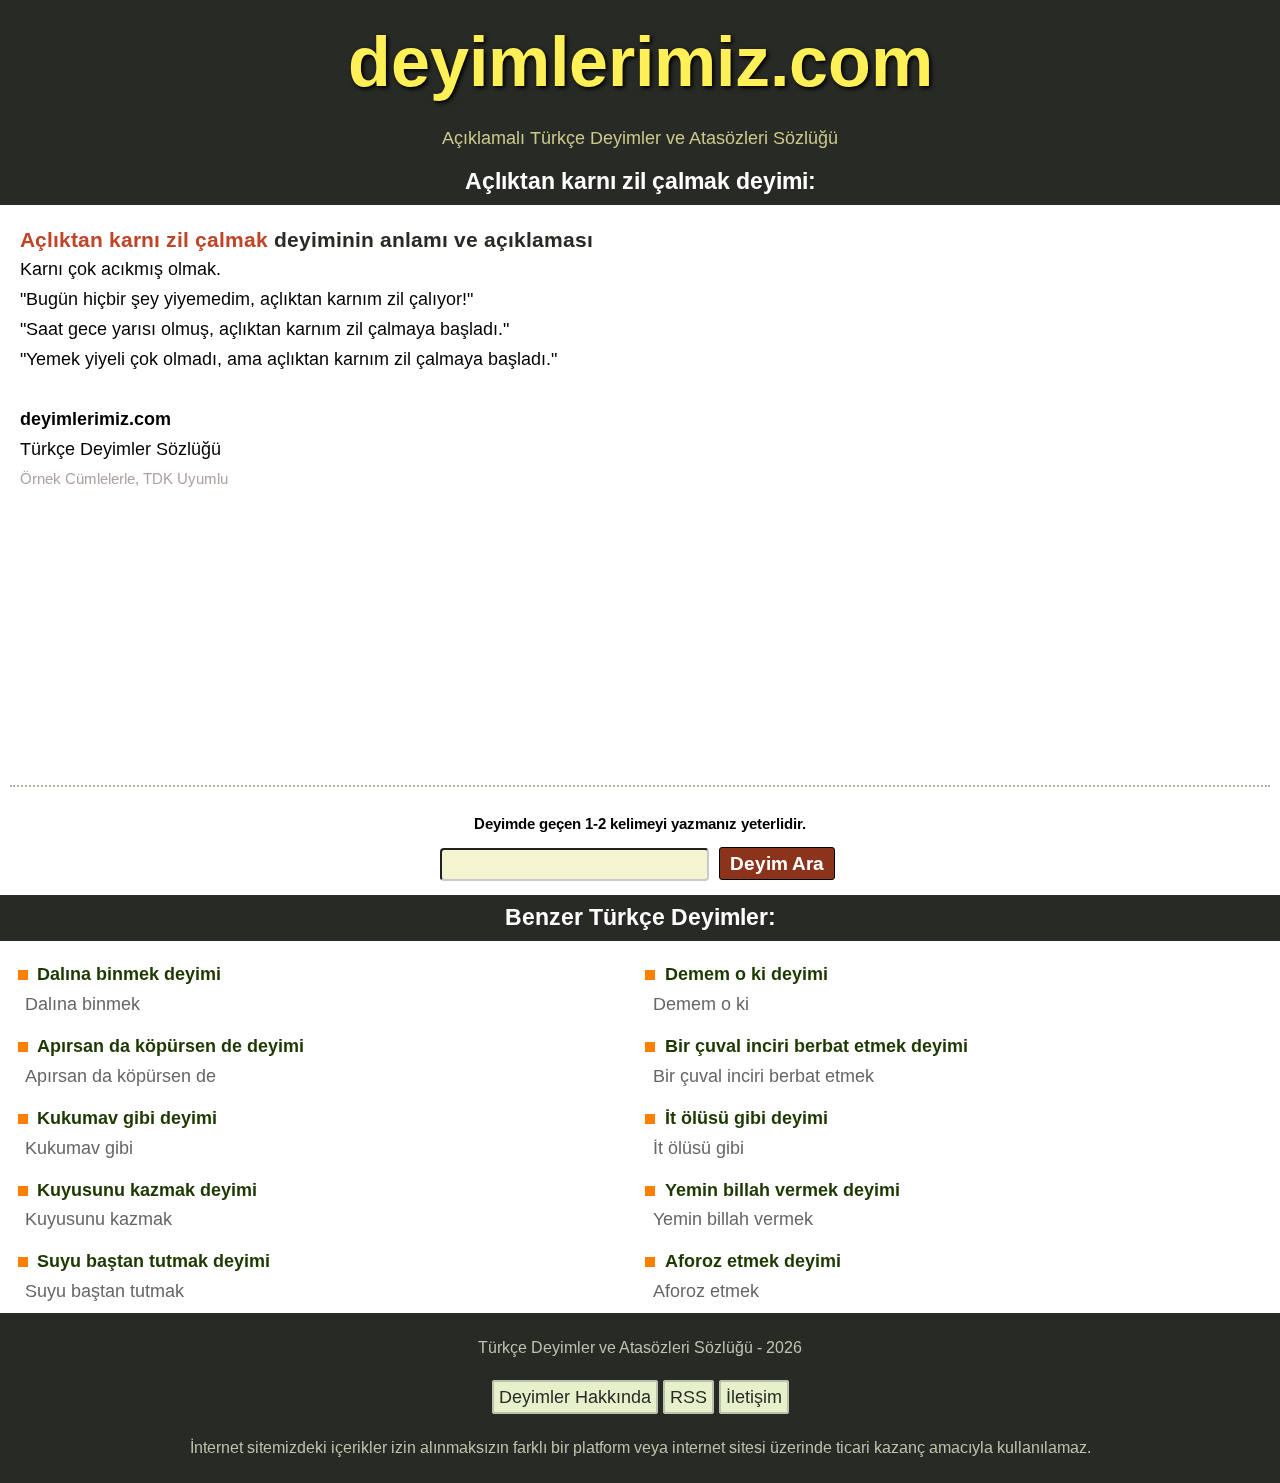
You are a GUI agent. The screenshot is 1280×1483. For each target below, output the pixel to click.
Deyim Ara (777, 863)
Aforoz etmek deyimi (753, 1261)
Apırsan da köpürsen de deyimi (170, 1046)
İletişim (754, 1397)
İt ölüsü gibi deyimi (746, 1118)
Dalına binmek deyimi (129, 974)
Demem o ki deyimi (746, 974)
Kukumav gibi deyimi (127, 1118)
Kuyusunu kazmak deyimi (147, 1190)
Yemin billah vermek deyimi (782, 1190)
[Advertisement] (640, 635)
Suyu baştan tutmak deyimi (153, 1261)
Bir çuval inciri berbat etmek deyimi (816, 1046)
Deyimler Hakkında (575, 1397)
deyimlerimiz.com (640, 61)
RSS (688, 1397)
